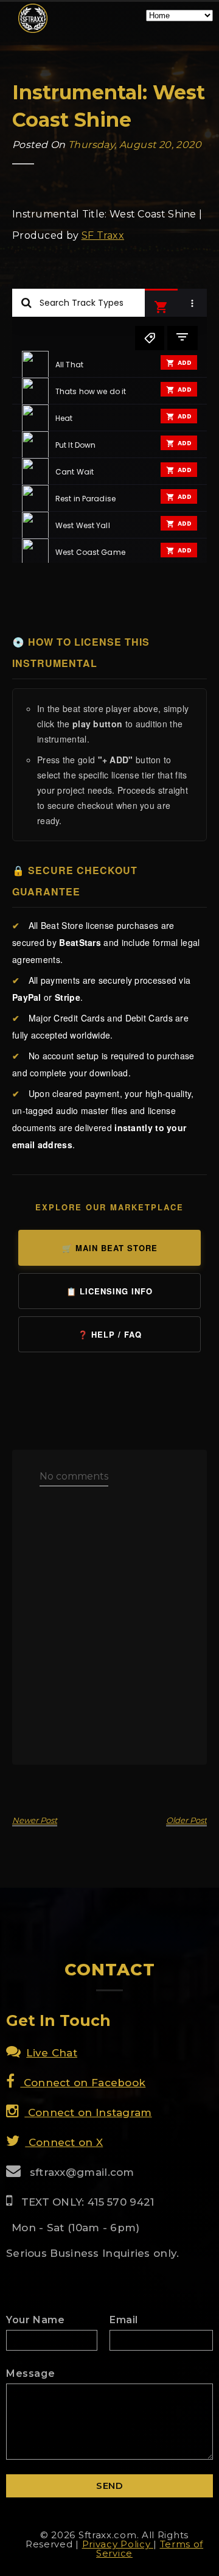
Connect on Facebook (83, 2083)
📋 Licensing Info (109, 1291)
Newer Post (35, 1820)
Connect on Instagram (88, 2112)
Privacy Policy (118, 2544)
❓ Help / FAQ (110, 1334)
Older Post (186, 1820)
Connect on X (64, 2142)
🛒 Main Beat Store (110, 1248)
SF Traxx (103, 235)
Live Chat (52, 2053)
